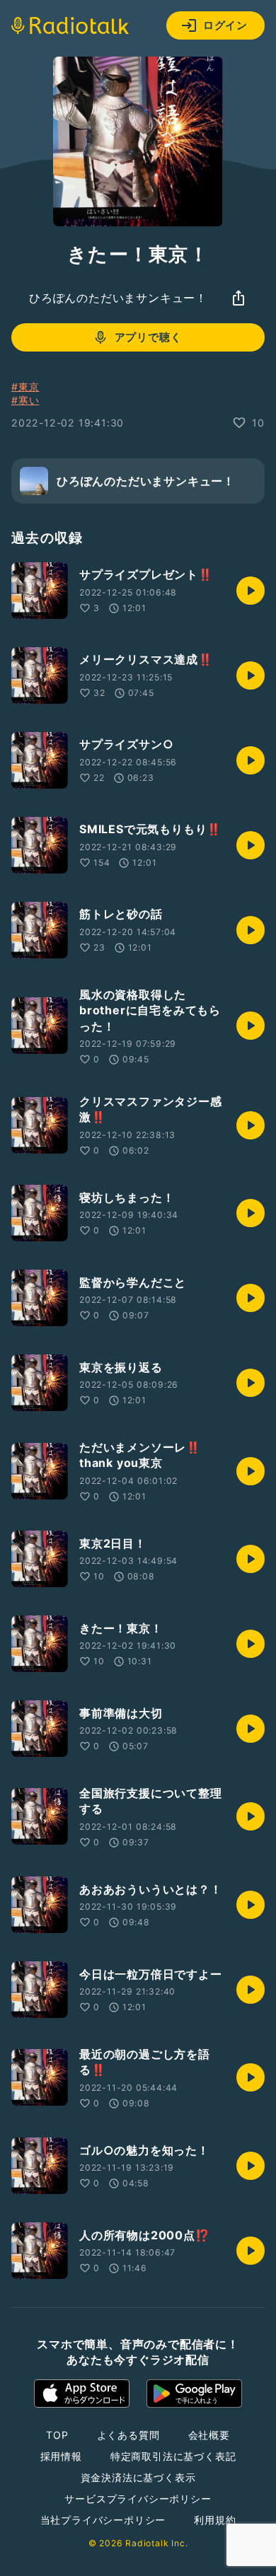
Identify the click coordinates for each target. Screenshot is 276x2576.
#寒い (25, 400)
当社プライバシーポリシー (103, 2520)
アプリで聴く (148, 337)
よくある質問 (128, 2435)
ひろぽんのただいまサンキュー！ (118, 298)
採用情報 (61, 2456)
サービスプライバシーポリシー (138, 2499)
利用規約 (215, 2520)
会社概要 (209, 2435)
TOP (57, 2435)
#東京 (25, 387)
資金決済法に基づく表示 (138, 2477)
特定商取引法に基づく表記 (173, 2456)
